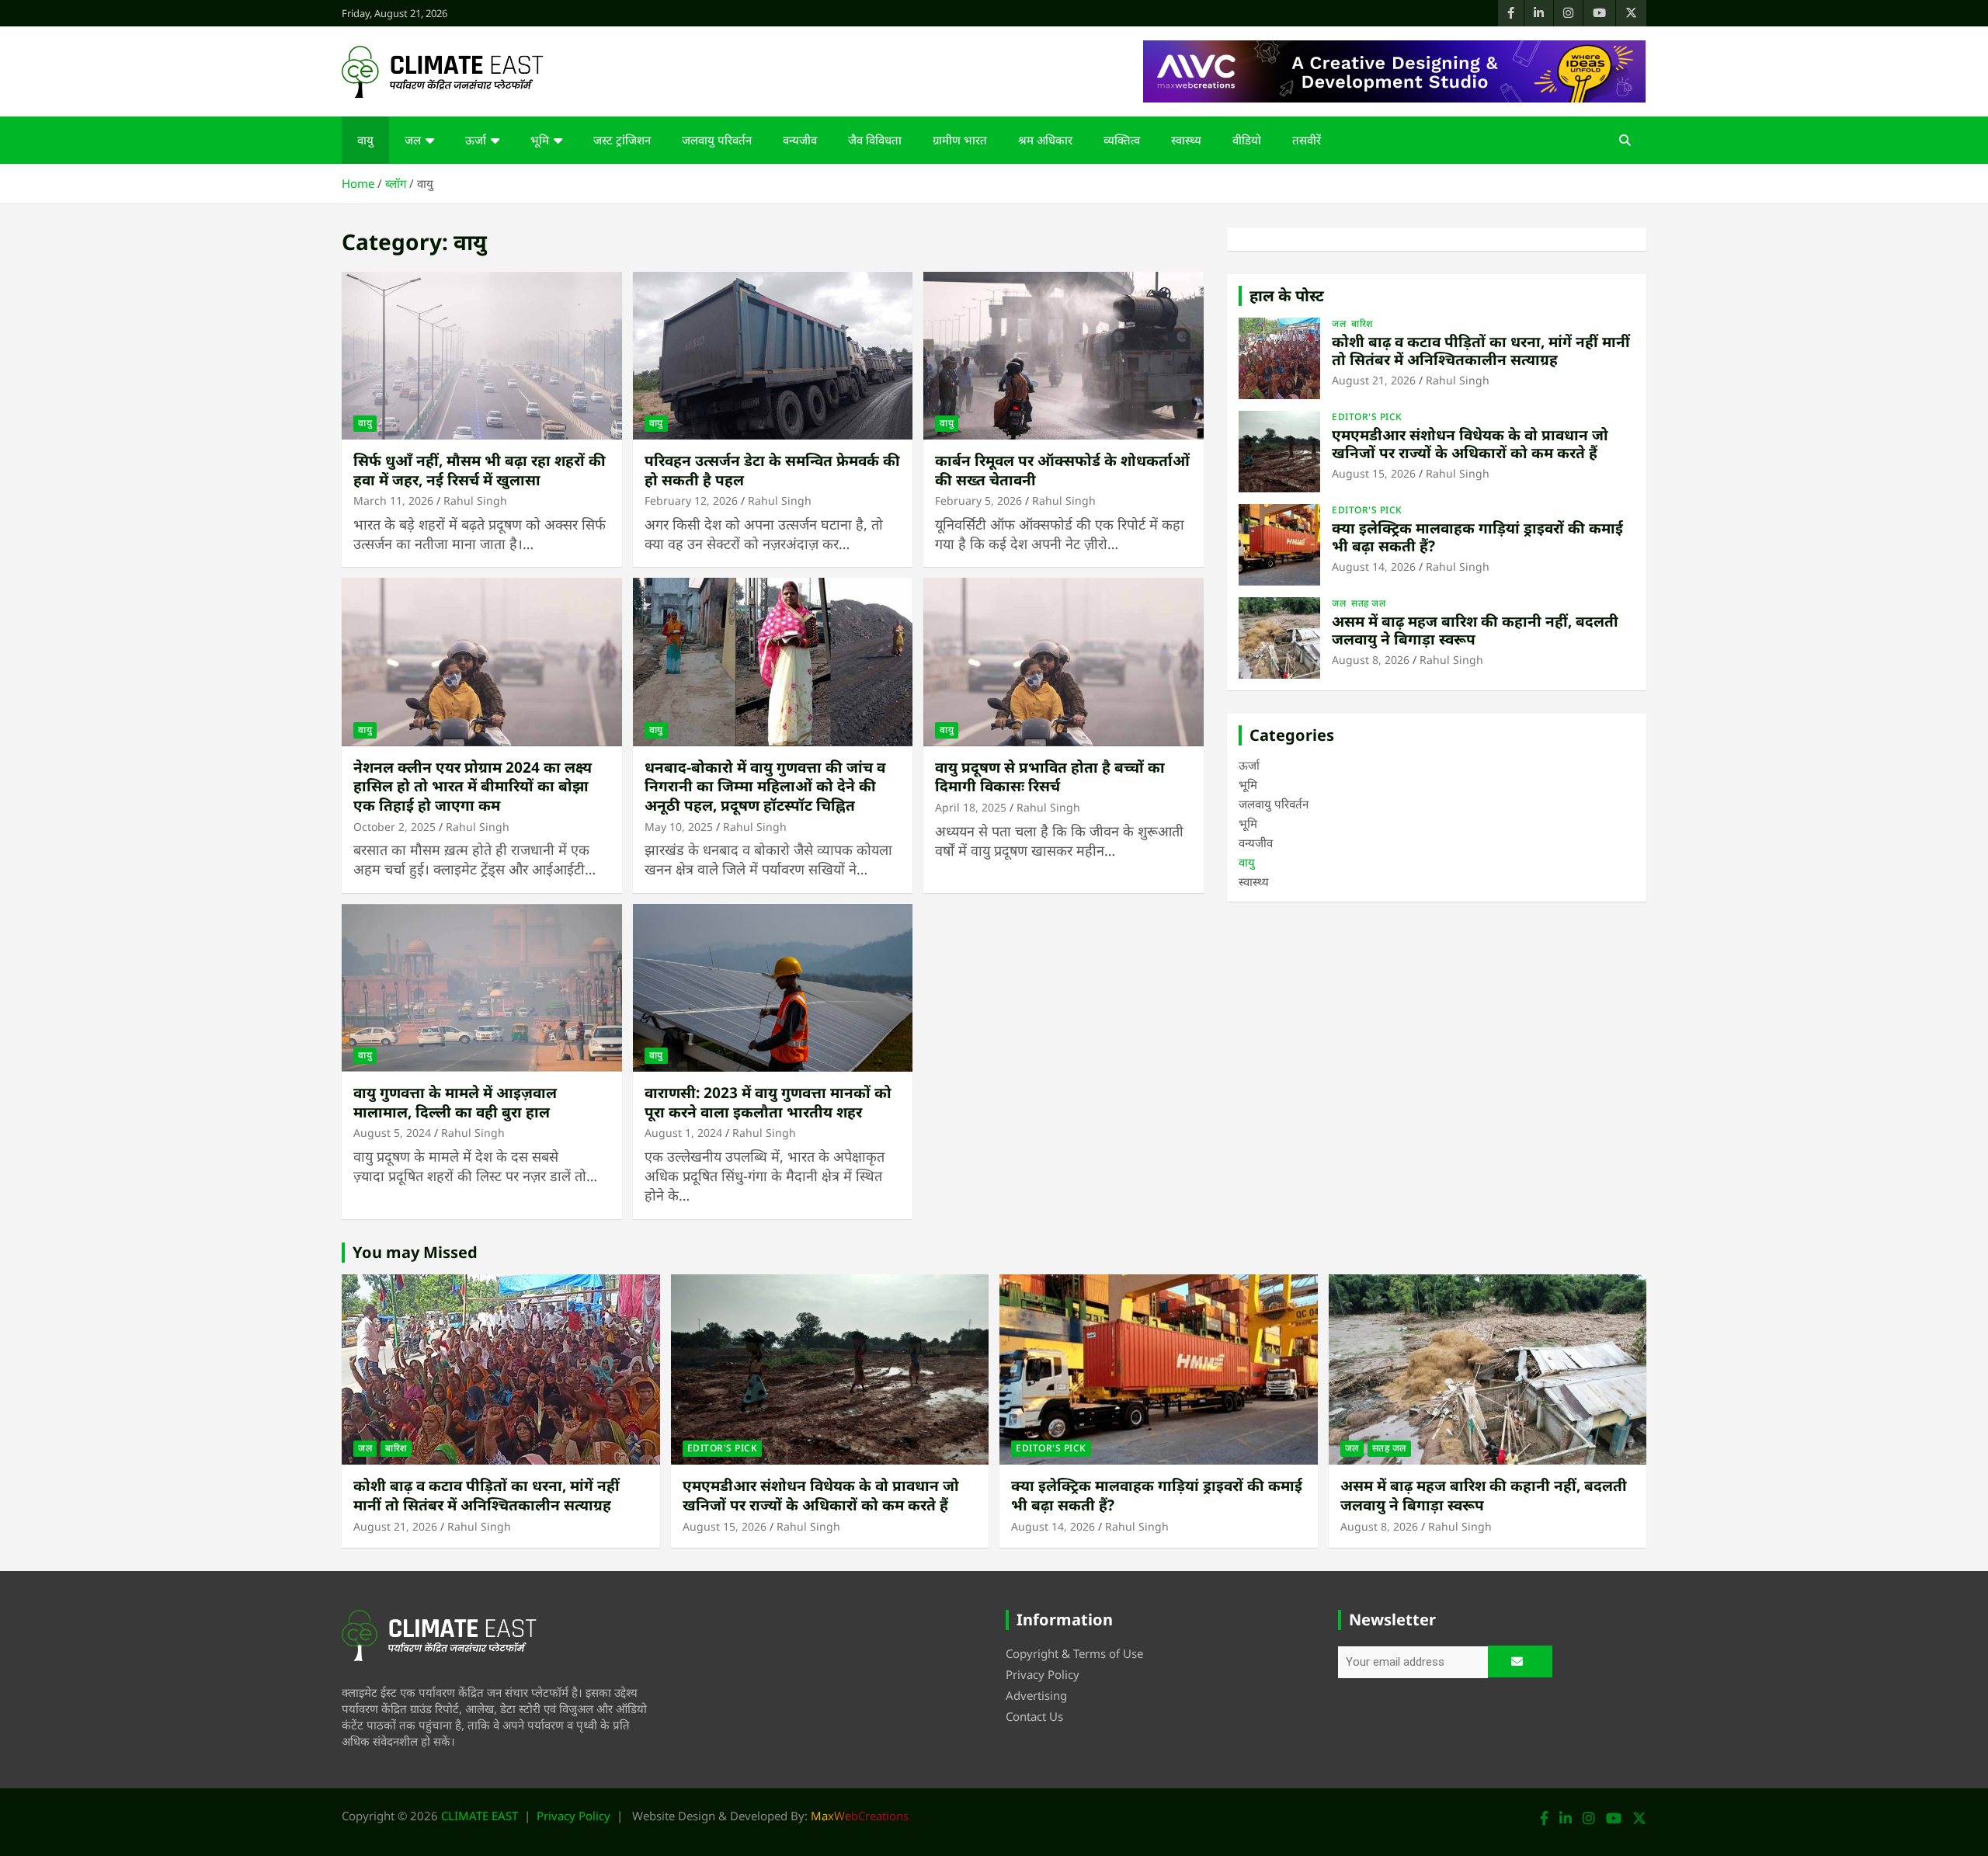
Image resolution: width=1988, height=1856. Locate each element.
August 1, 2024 (683, 1133)
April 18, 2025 (971, 807)
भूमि (540, 140)
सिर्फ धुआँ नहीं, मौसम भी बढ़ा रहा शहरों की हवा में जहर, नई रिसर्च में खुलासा (480, 470)
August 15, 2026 (1374, 473)
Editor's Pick (1367, 417)
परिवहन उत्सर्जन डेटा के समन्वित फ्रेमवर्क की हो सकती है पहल (772, 470)
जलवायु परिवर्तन (717, 140)
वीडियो (1247, 140)
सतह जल (1368, 603)
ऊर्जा (476, 140)
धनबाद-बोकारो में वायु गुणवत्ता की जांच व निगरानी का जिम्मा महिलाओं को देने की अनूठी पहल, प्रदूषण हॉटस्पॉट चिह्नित (765, 786)
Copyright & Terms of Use (1074, 1653)
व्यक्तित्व (1122, 140)
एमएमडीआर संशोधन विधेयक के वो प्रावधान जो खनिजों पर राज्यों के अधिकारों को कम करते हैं (1470, 444)
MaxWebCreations (860, 1816)
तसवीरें (1307, 140)
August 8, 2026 (1371, 660)
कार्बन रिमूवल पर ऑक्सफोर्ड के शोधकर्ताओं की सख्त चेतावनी (1062, 470)
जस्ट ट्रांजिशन (622, 140)
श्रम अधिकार (1045, 140)
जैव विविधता (875, 140)
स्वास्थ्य (1186, 140)
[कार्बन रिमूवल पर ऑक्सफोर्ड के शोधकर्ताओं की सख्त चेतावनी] (1064, 356)
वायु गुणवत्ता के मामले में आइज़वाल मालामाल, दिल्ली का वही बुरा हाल (455, 1102)
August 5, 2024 (392, 1133)
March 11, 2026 (393, 500)
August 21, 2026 (1374, 380)
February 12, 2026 (691, 500)
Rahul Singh (475, 500)
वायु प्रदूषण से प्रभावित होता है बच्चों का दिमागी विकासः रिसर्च (1050, 777)
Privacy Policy (1043, 1674)
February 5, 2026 (978, 500)
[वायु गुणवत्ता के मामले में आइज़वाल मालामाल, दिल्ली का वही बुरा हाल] (482, 988)
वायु (365, 140)
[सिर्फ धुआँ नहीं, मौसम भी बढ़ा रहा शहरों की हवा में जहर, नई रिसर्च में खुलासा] (482, 356)
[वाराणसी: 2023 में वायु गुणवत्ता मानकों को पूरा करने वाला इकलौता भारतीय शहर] (773, 988)
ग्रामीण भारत (960, 140)
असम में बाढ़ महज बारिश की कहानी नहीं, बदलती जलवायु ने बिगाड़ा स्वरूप (1475, 630)
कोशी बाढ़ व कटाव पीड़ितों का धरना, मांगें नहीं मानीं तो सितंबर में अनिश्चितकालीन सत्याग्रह (1481, 351)
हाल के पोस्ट (1287, 295)
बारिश (1362, 324)
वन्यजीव (800, 140)
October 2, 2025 (394, 827)
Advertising (1036, 1695)
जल (413, 140)
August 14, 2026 (1374, 567)
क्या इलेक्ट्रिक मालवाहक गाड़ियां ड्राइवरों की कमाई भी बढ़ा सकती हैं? (1477, 537)
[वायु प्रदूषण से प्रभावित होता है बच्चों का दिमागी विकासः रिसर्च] (1064, 662)
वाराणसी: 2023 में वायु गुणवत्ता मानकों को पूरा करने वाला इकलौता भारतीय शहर (768, 1102)
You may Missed (415, 1252)
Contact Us (1034, 1716)
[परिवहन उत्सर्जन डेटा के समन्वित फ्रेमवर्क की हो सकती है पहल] (773, 356)
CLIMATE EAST (480, 1816)
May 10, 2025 (679, 827)
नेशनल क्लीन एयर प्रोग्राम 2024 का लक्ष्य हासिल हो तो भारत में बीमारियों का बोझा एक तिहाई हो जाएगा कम (473, 786)
